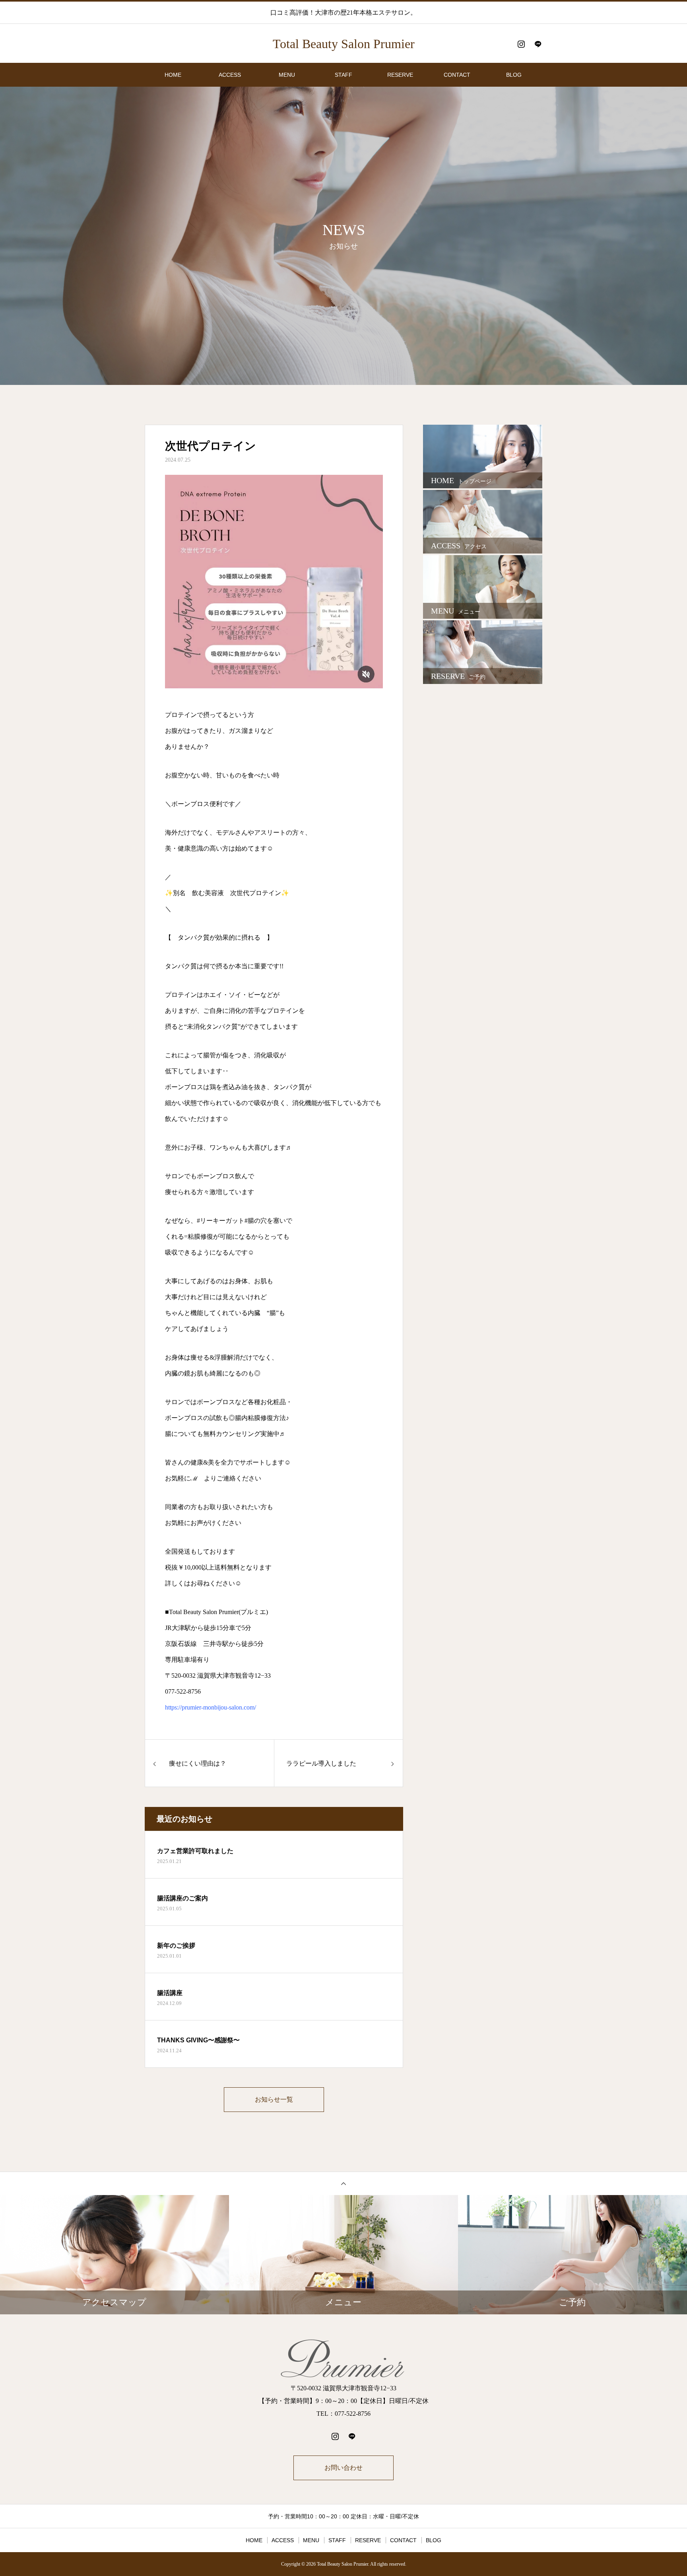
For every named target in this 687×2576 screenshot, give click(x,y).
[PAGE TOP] (343, 2183)
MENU (287, 75)
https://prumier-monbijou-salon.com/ (211, 1707)
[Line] (538, 44)
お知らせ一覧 (274, 2099)
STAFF (343, 75)
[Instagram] (521, 44)
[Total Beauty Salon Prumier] (343, 2359)
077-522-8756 (183, 1691)
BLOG (514, 75)
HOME (173, 75)
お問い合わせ (343, 2468)
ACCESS (230, 75)
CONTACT (457, 75)
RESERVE (400, 75)
